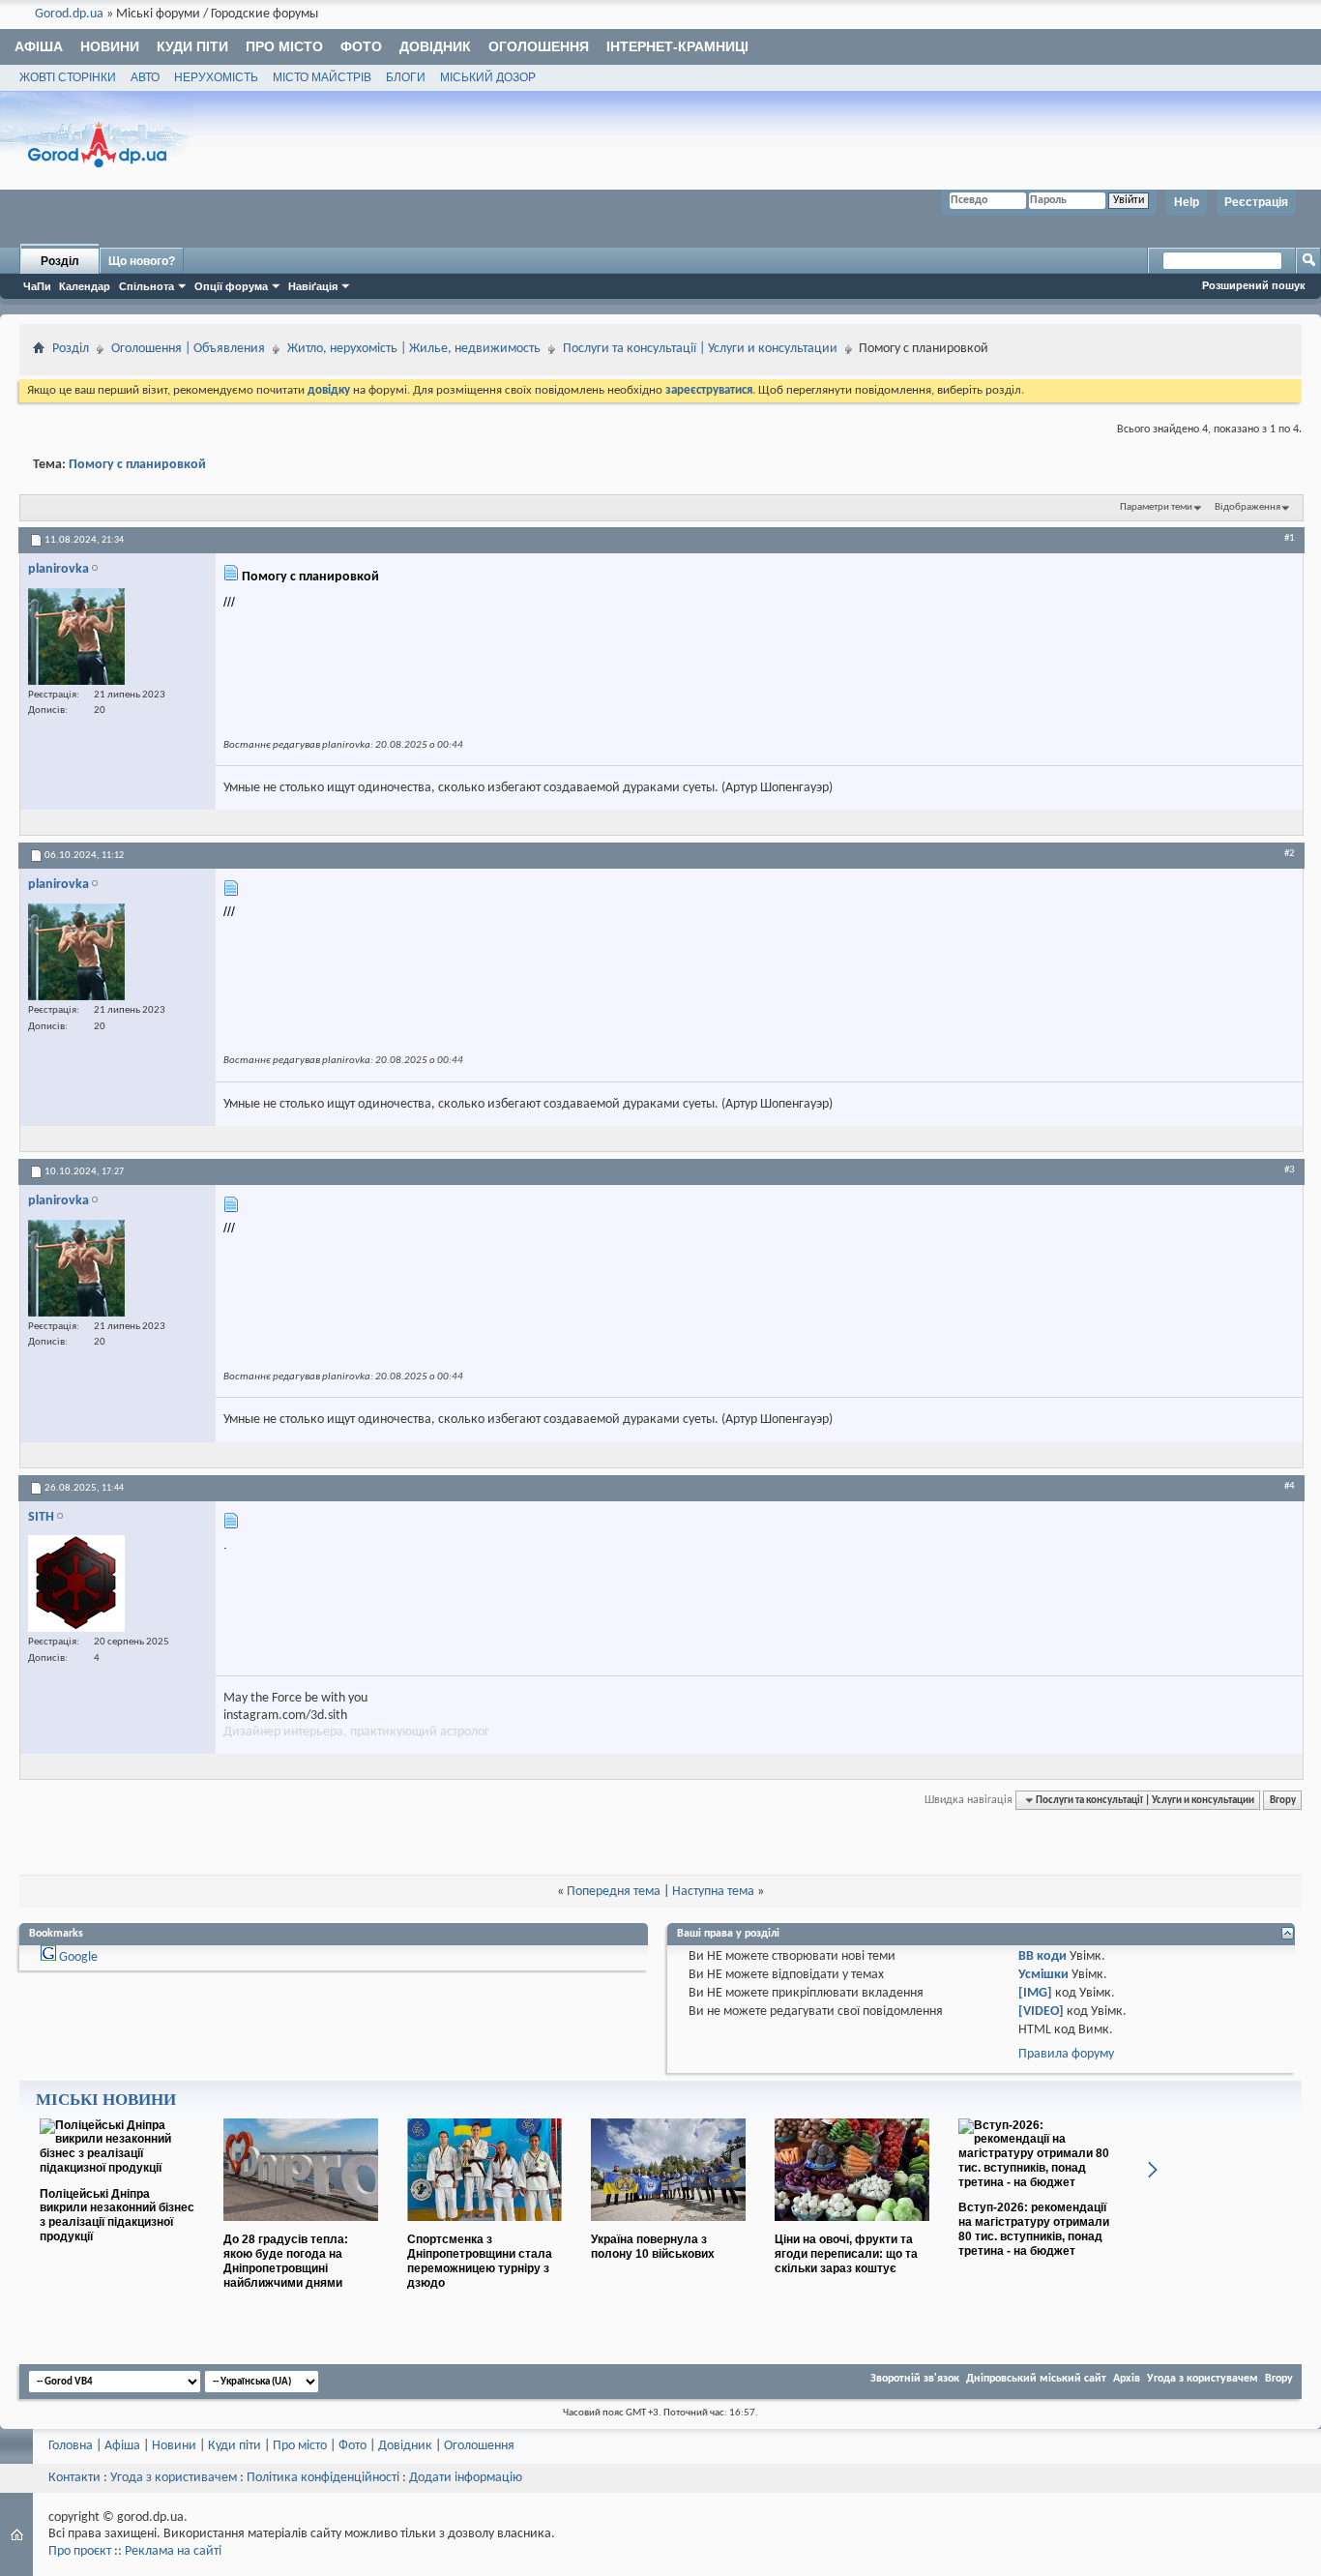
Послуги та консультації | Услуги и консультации (700, 349)
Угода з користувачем (1203, 2379)
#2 (1290, 853)
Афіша (39, 46)
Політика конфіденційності (323, 2478)
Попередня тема (614, 1892)
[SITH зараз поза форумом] (76, 1584)
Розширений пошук (1254, 285)
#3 (1290, 1170)
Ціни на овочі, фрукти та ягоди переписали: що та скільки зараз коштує (846, 2254)
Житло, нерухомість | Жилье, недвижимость (414, 349)
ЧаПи (37, 286)
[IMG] (1035, 1993)
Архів (1127, 2379)
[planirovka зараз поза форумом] (76, 637)
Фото (361, 46)
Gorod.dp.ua (69, 14)
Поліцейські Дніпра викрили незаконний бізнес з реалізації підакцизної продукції (117, 2215)
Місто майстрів (322, 77)
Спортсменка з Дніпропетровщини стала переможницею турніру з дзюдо (480, 2261)
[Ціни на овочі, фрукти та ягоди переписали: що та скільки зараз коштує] (852, 2229)
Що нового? (142, 261)
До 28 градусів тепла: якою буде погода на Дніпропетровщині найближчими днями (286, 2261)
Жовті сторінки (68, 77)
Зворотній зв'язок (915, 2379)
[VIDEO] (1041, 2012)
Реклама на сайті (173, 2551)
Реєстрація (1256, 202)
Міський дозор (488, 77)
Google (78, 1957)
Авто (145, 77)
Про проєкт (80, 2551)
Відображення (1248, 507)
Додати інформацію (466, 2478)
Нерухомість (216, 77)
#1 (1290, 538)
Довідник (435, 46)
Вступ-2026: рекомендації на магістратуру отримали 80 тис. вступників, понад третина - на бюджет (1034, 2229)
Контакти (74, 2478)
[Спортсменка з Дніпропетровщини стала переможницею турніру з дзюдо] (484, 2229)
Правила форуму (1066, 2054)
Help (1187, 202)
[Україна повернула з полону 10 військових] (668, 2229)
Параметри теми (1156, 507)
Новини (110, 46)
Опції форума (231, 286)
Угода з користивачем (174, 2478)
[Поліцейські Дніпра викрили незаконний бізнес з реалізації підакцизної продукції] (117, 2168)
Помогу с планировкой (137, 465)
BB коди (1042, 1956)
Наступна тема (713, 1892)
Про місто (284, 46)
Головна (71, 2446)
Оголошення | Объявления (188, 349)
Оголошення (539, 46)
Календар (85, 286)
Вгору (1283, 1800)
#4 (1290, 1486)
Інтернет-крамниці (677, 46)
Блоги (406, 77)
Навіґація (313, 286)
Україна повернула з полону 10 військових (653, 2247)
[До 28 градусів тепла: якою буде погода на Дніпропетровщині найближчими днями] (301, 2229)
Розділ (60, 261)
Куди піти (192, 46)
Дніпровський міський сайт (1036, 2379)
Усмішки (1043, 1975)
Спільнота (147, 286)
